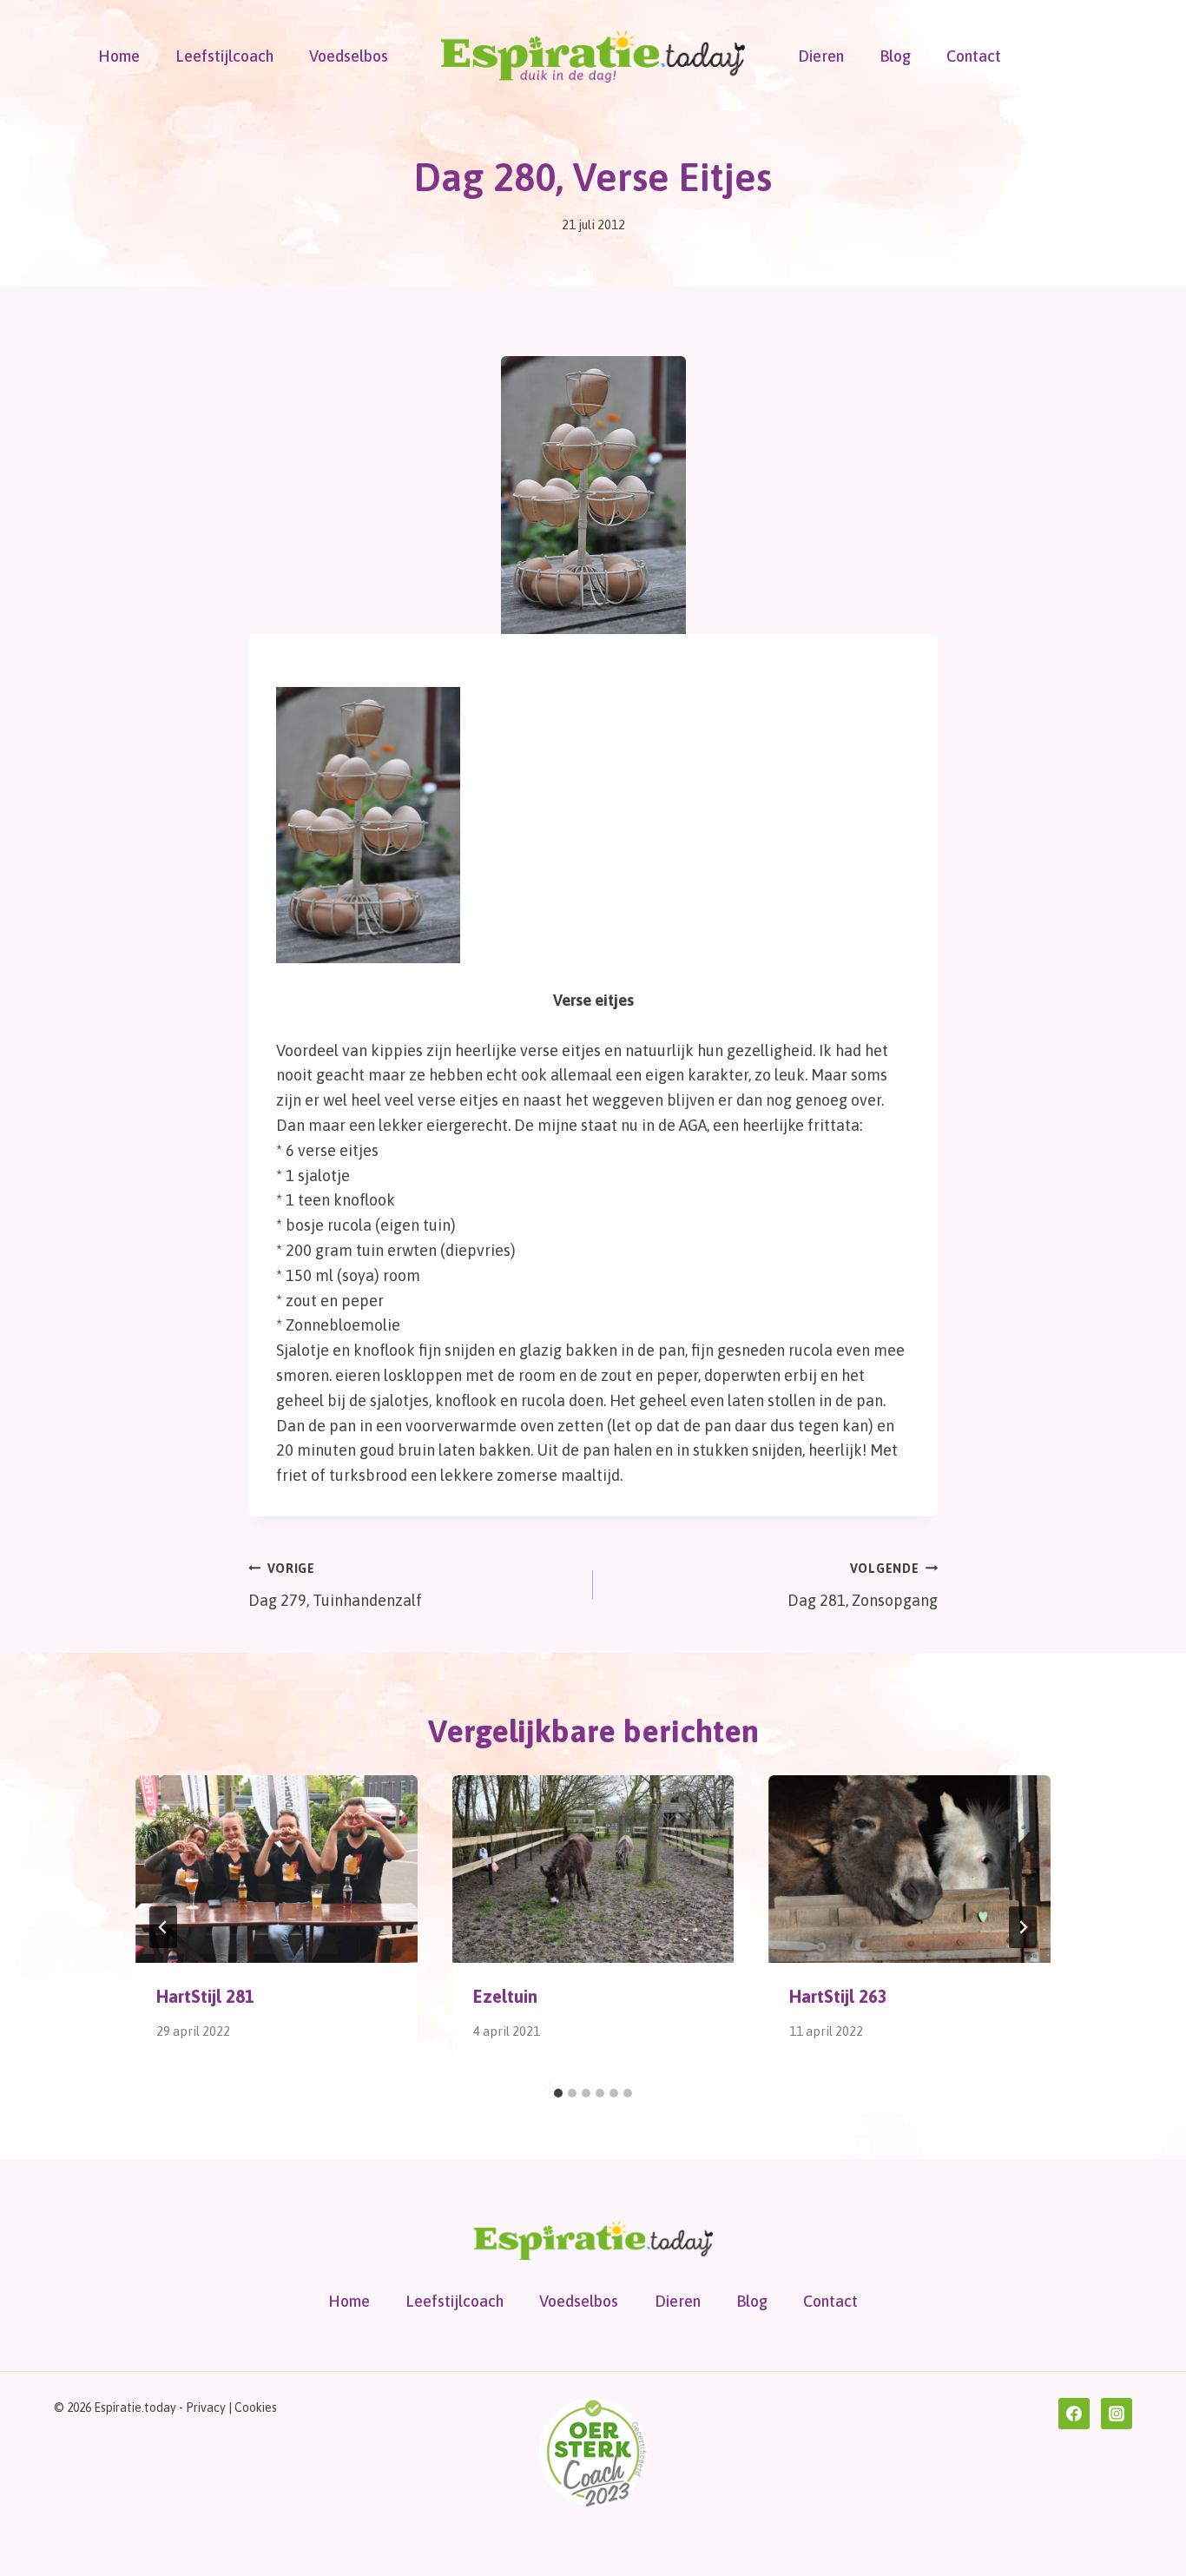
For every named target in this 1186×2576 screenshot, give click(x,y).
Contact (974, 56)
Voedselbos (349, 56)
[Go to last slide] (163, 1927)
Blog (895, 56)
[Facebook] (1074, 2414)
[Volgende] (1023, 1927)
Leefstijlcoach (224, 56)
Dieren (821, 56)
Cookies (256, 2408)
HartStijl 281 (205, 1996)
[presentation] (277, 1869)
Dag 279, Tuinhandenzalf (335, 1585)
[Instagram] (1117, 2414)
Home (119, 56)
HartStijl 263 (838, 1996)
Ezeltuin (505, 1996)
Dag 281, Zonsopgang (863, 1585)
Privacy (206, 2408)
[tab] (558, 2093)
